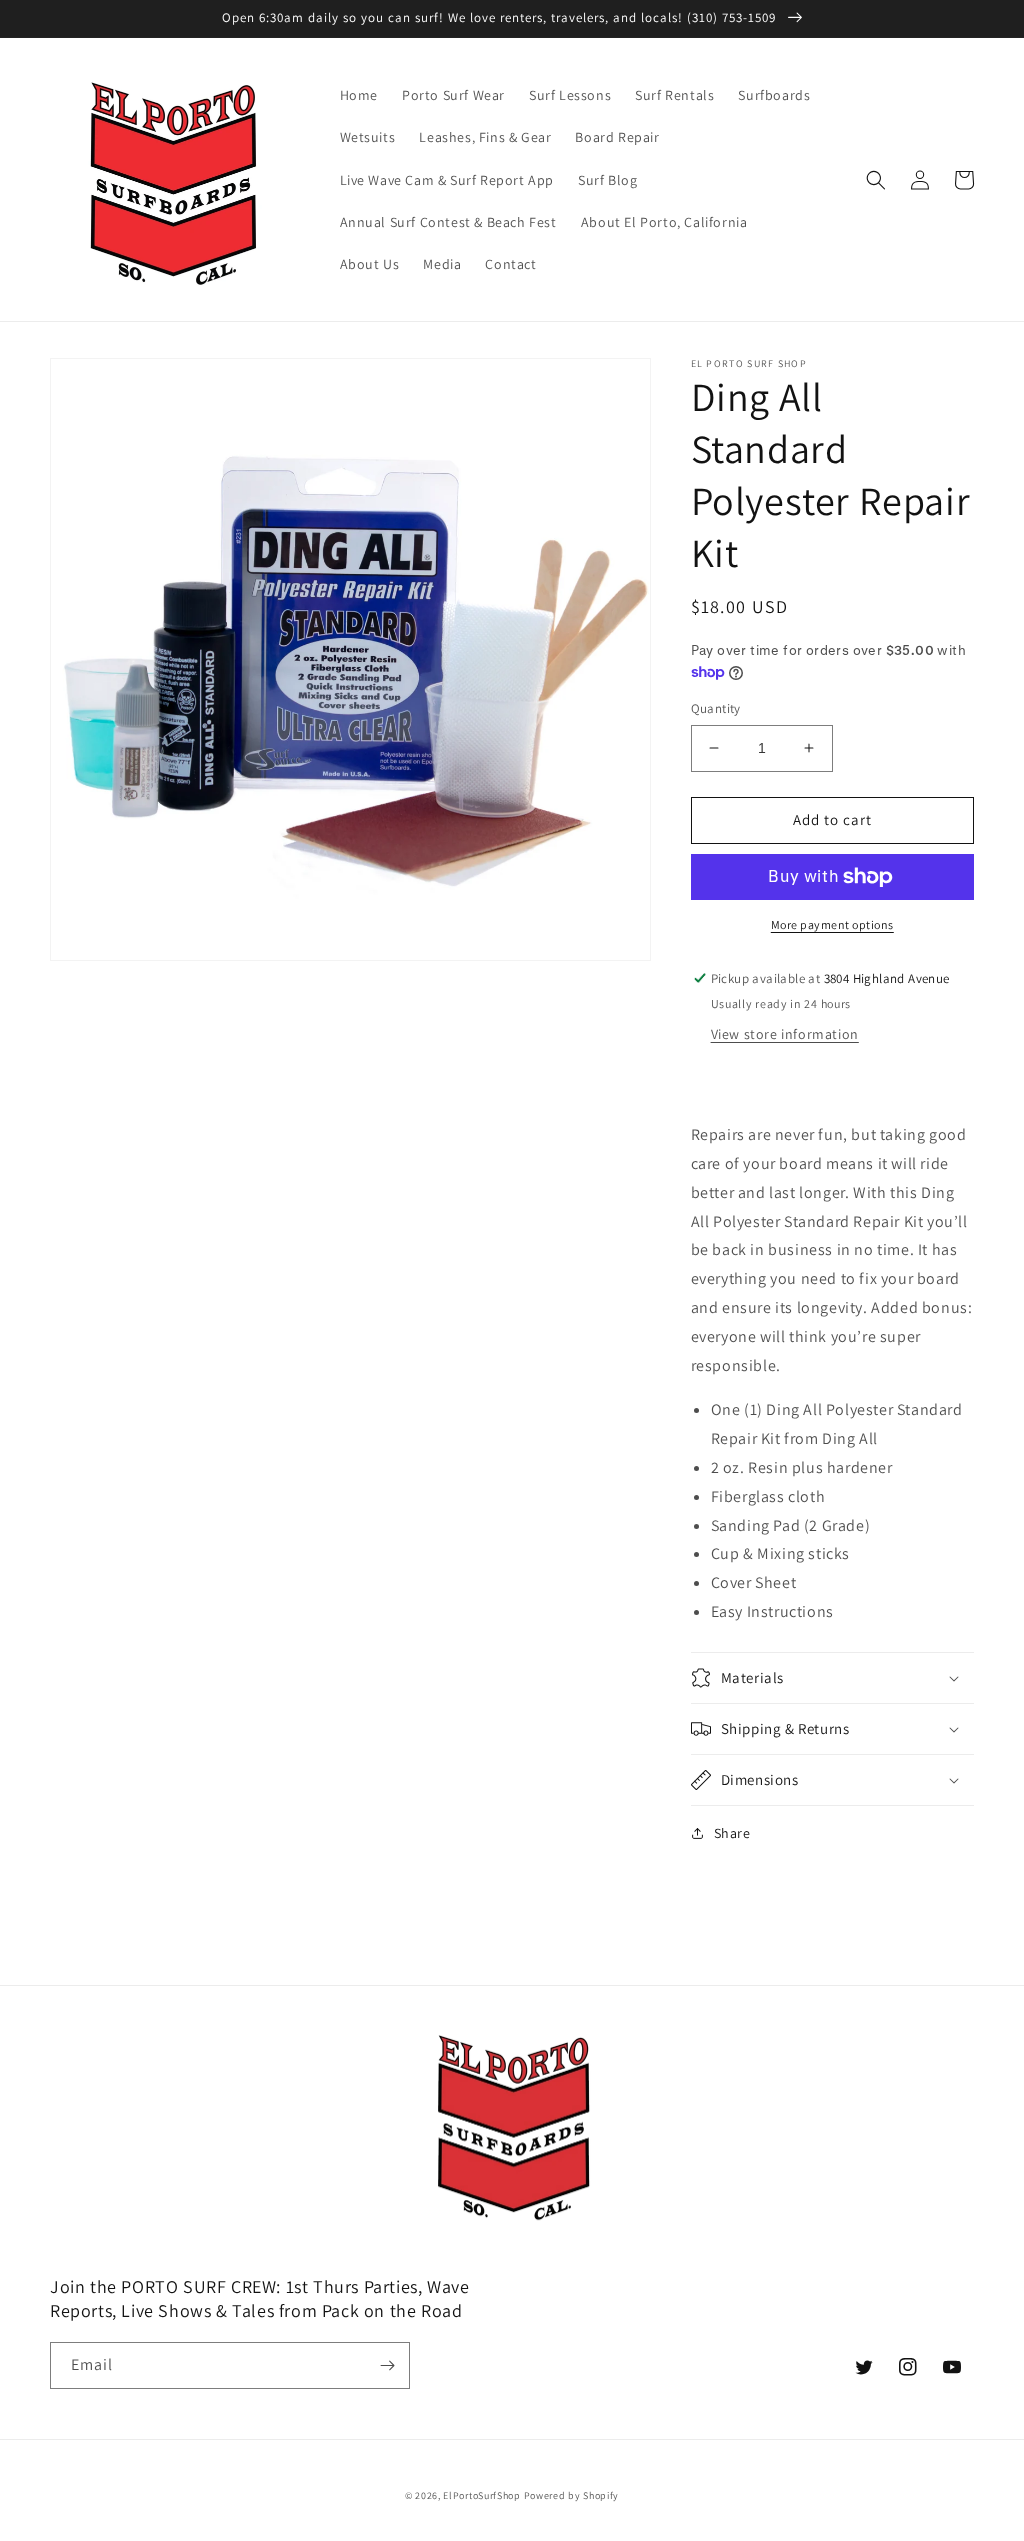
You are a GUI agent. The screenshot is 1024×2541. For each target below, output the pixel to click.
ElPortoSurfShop (482, 2495)
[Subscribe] (387, 2365)
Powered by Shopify (572, 2495)
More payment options (832, 924)
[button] (876, 180)
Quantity (716, 708)
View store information (785, 1034)
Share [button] (732, 1833)
